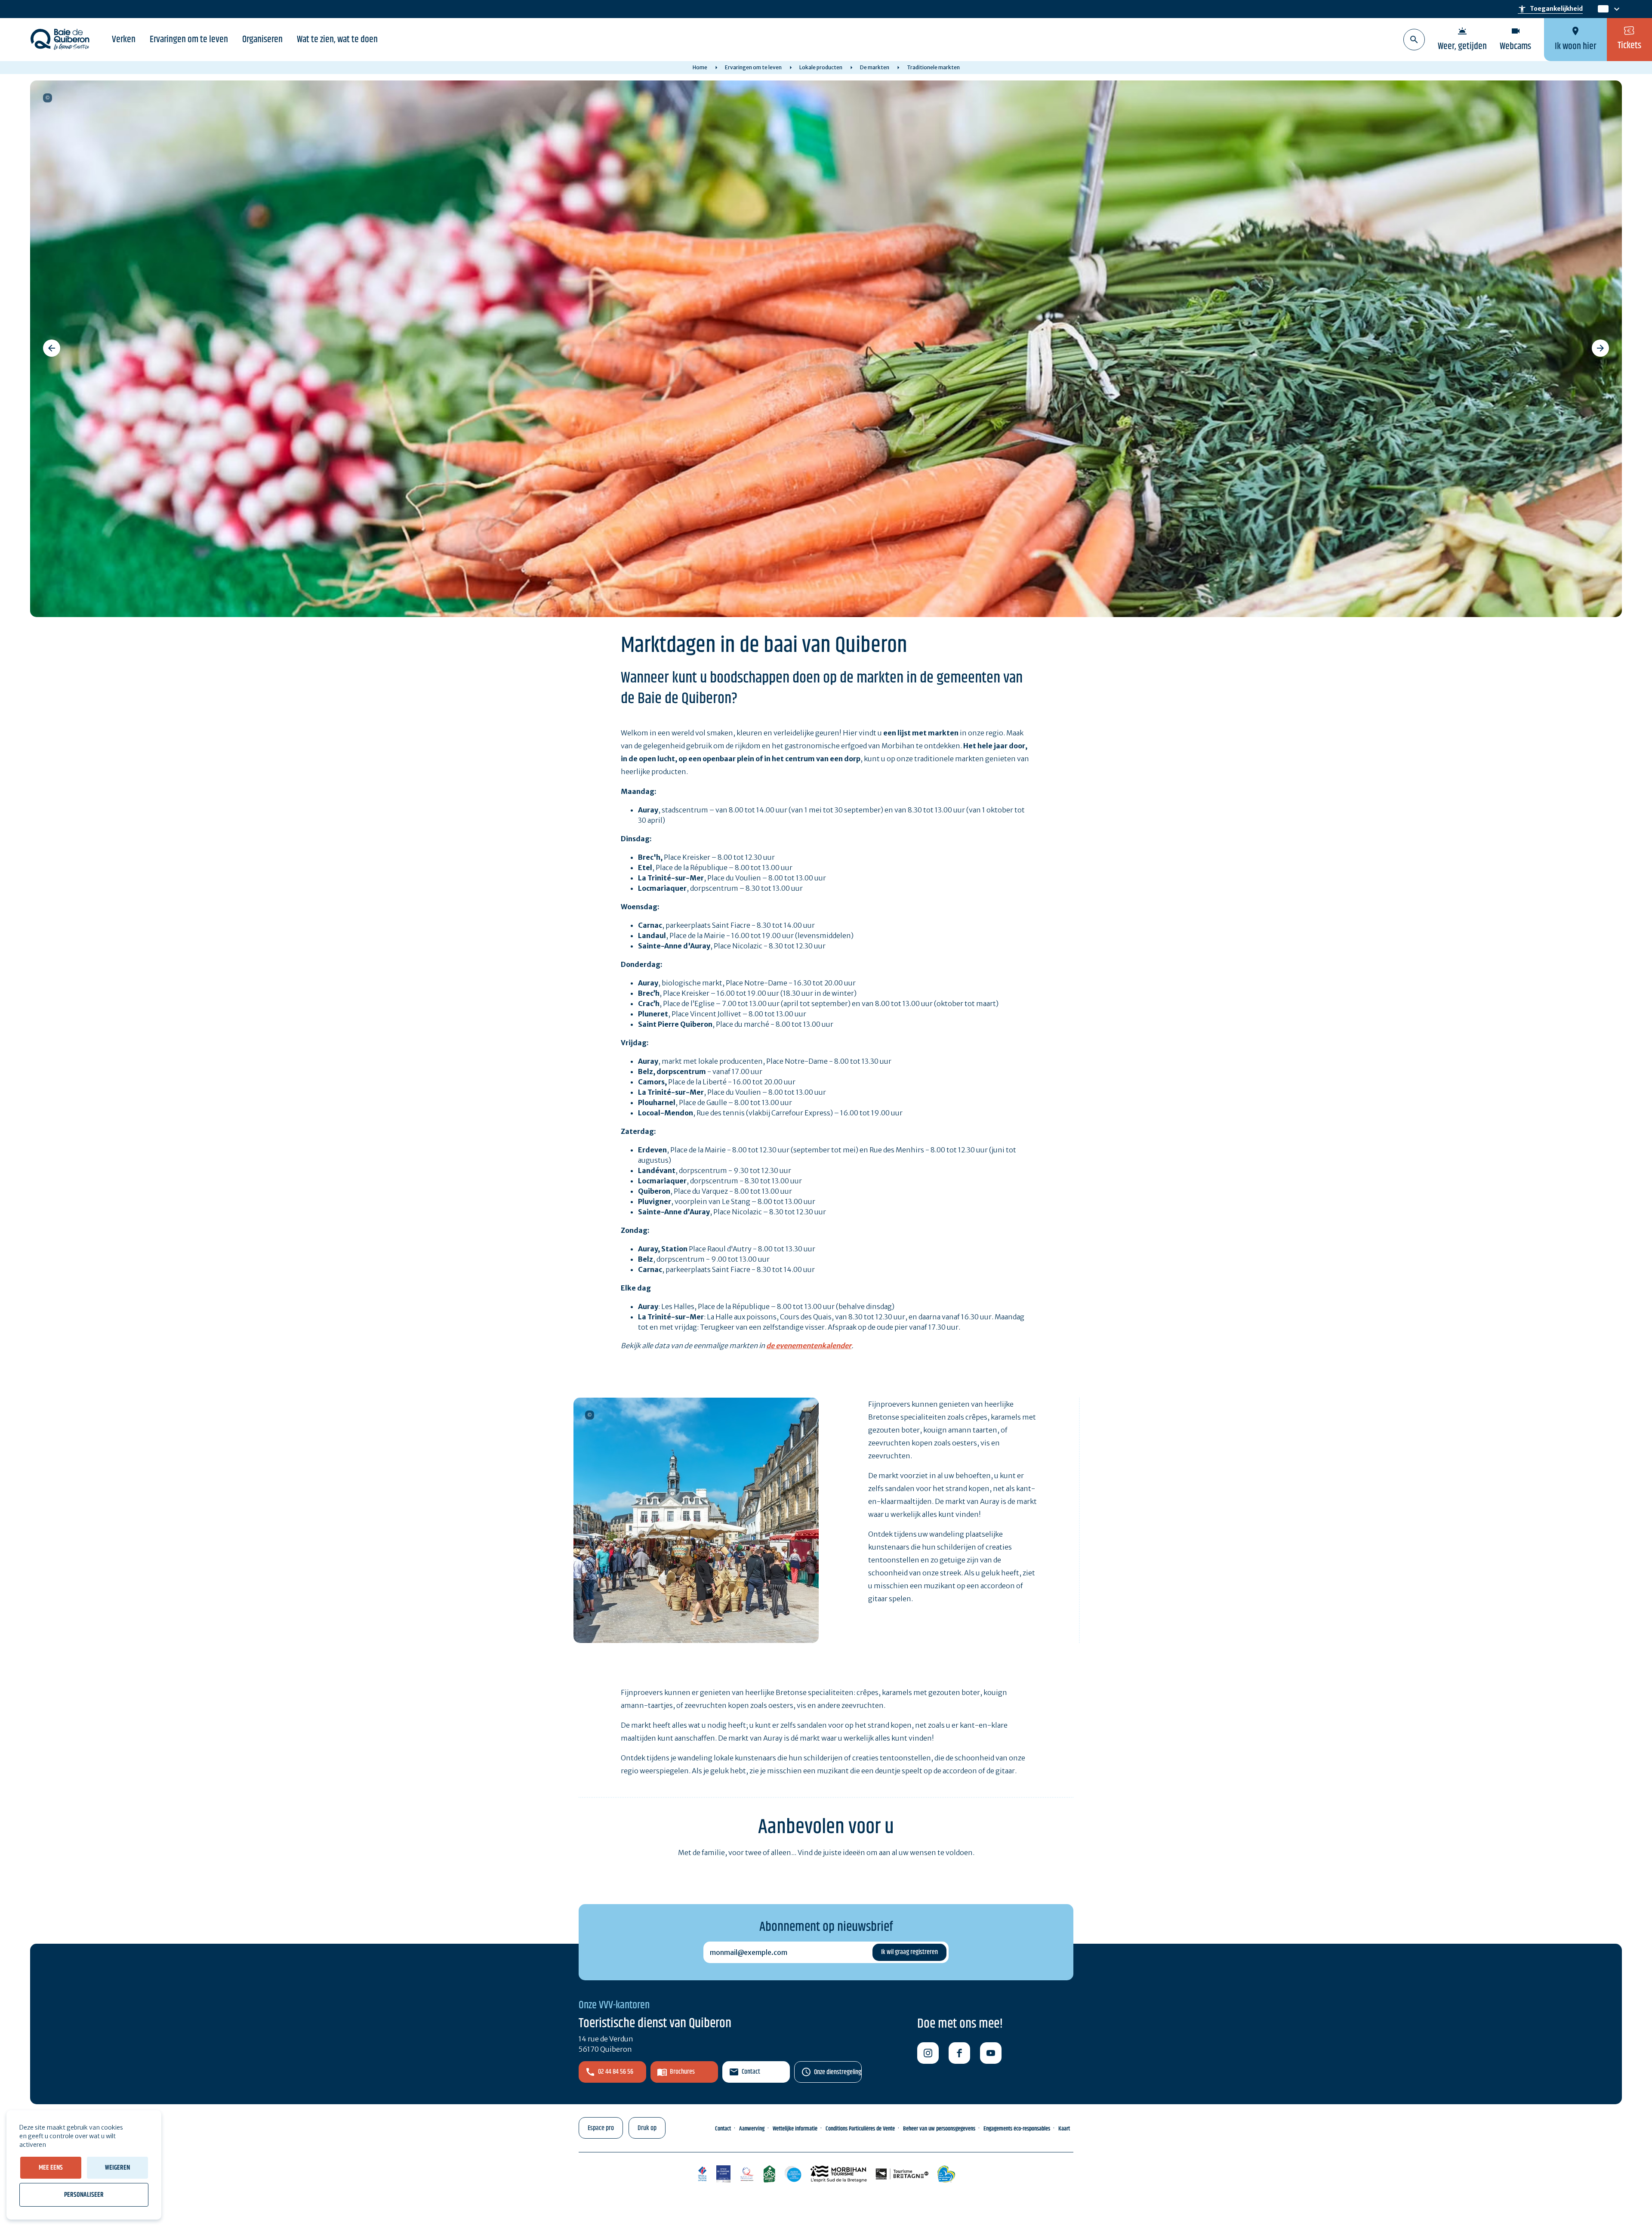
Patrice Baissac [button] (590, 1415)
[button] (52, 348)
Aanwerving (752, 2129)
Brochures (682, 2072)
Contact (751, 2072)
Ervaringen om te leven (189, 40)
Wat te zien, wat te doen (337, 40)
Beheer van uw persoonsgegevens (939, 2129)
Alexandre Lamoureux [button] (48, 98)
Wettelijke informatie (795, 2129)
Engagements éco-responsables (1017, 2129)
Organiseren (262, 40)
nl (1602, 9)
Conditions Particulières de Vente (860, 2129)
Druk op (647, 2128)
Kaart (1064, 2129)
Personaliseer (84, 2195)
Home (700, 67)
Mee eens (51, 2168)
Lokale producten (821, 67)
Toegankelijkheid (1550, 9)
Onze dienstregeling (838, 2072)
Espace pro (601, 2128)
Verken (124, 40)
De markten (875, 67)
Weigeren (117, 2168)
